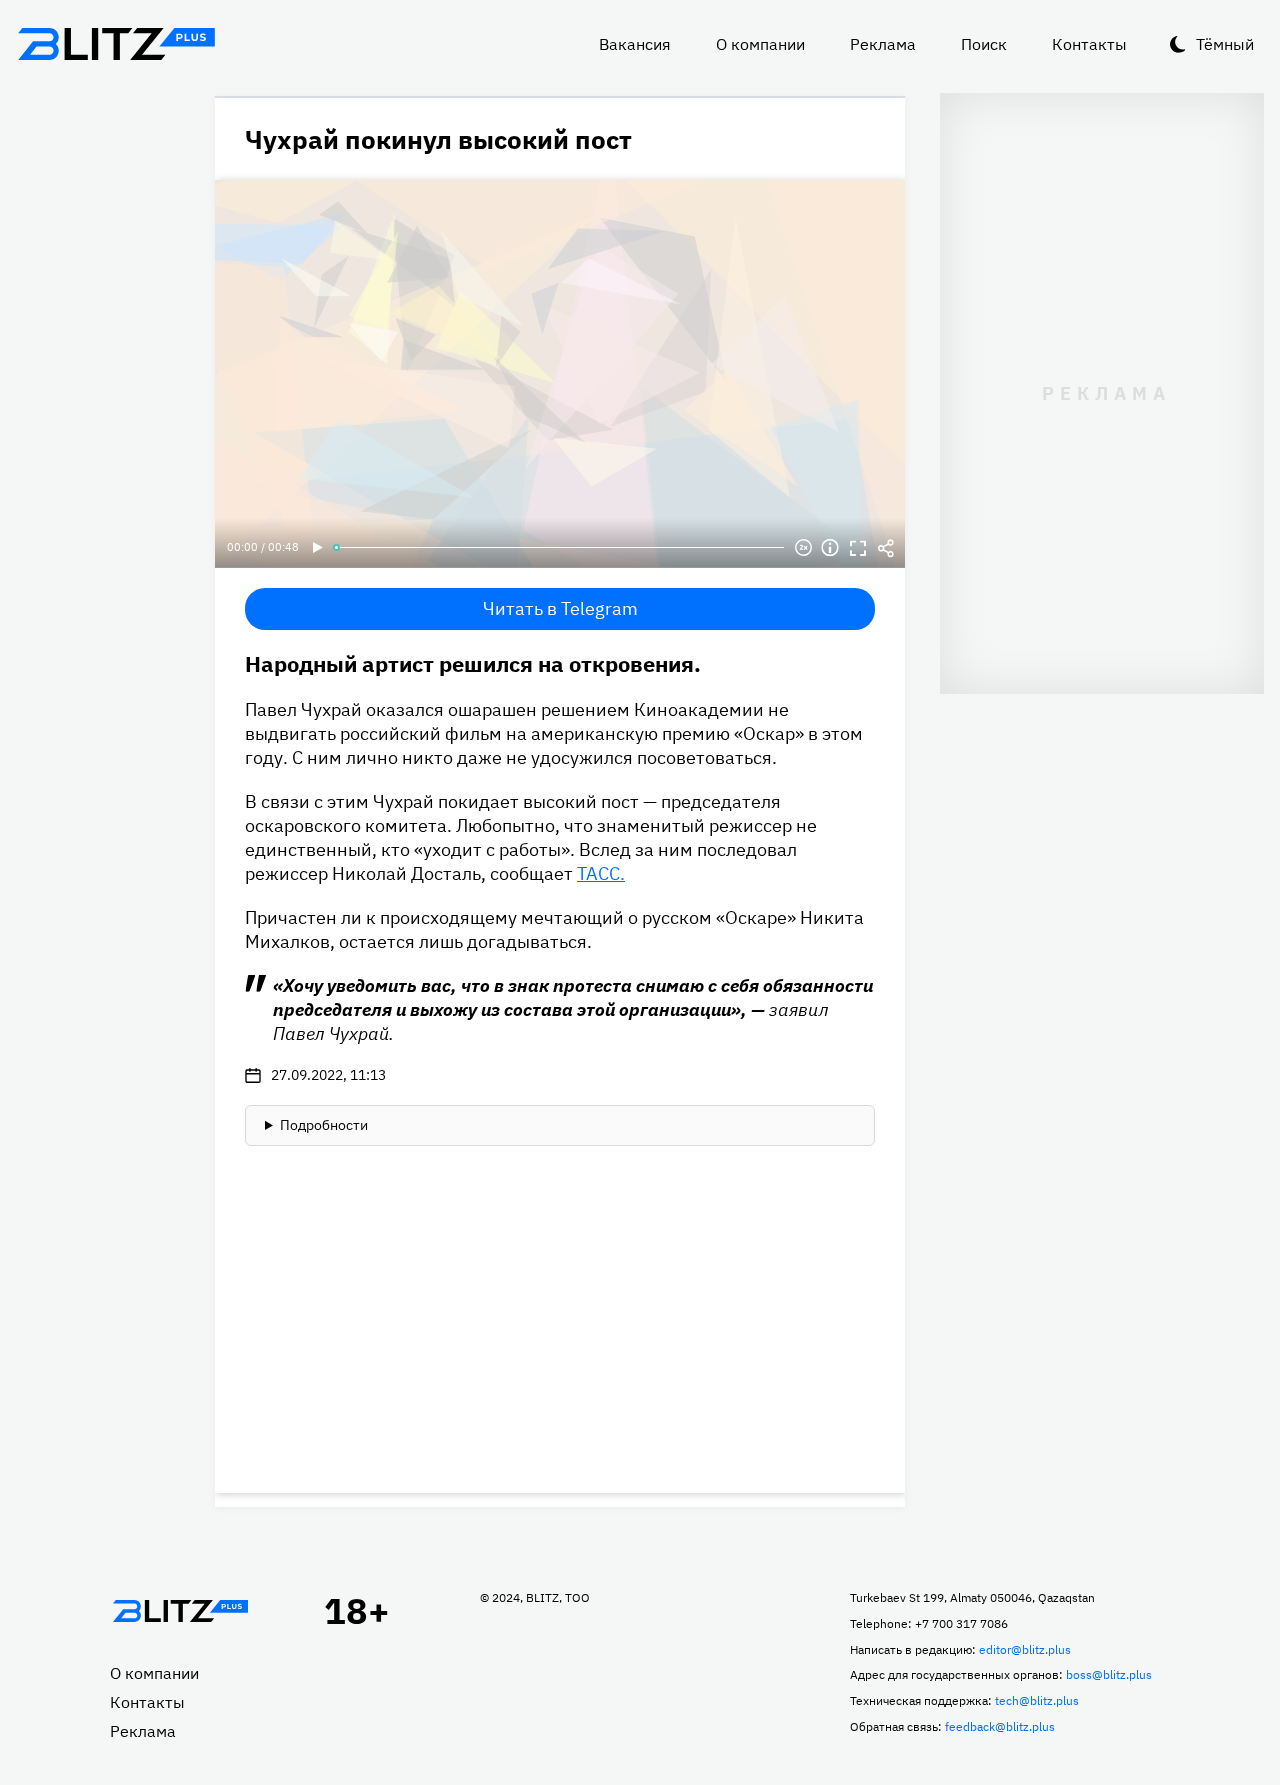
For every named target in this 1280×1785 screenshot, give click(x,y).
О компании (760, 44)
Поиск (984, 44)
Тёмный (1225, 44)
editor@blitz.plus (1025, 1649)
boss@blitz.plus (1109, 1674)
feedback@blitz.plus (1000, 1726)
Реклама (883, 44)
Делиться (886, 548)
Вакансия (635, 44)
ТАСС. (601, 873)
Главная (180, 1611)
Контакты (1089, 44)
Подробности (324, 1125)
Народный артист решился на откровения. (473, 663)
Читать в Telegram (560, 608)
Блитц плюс (116, 44)
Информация (830, 548)
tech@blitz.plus (1037, 1700)
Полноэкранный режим (858, 548)
